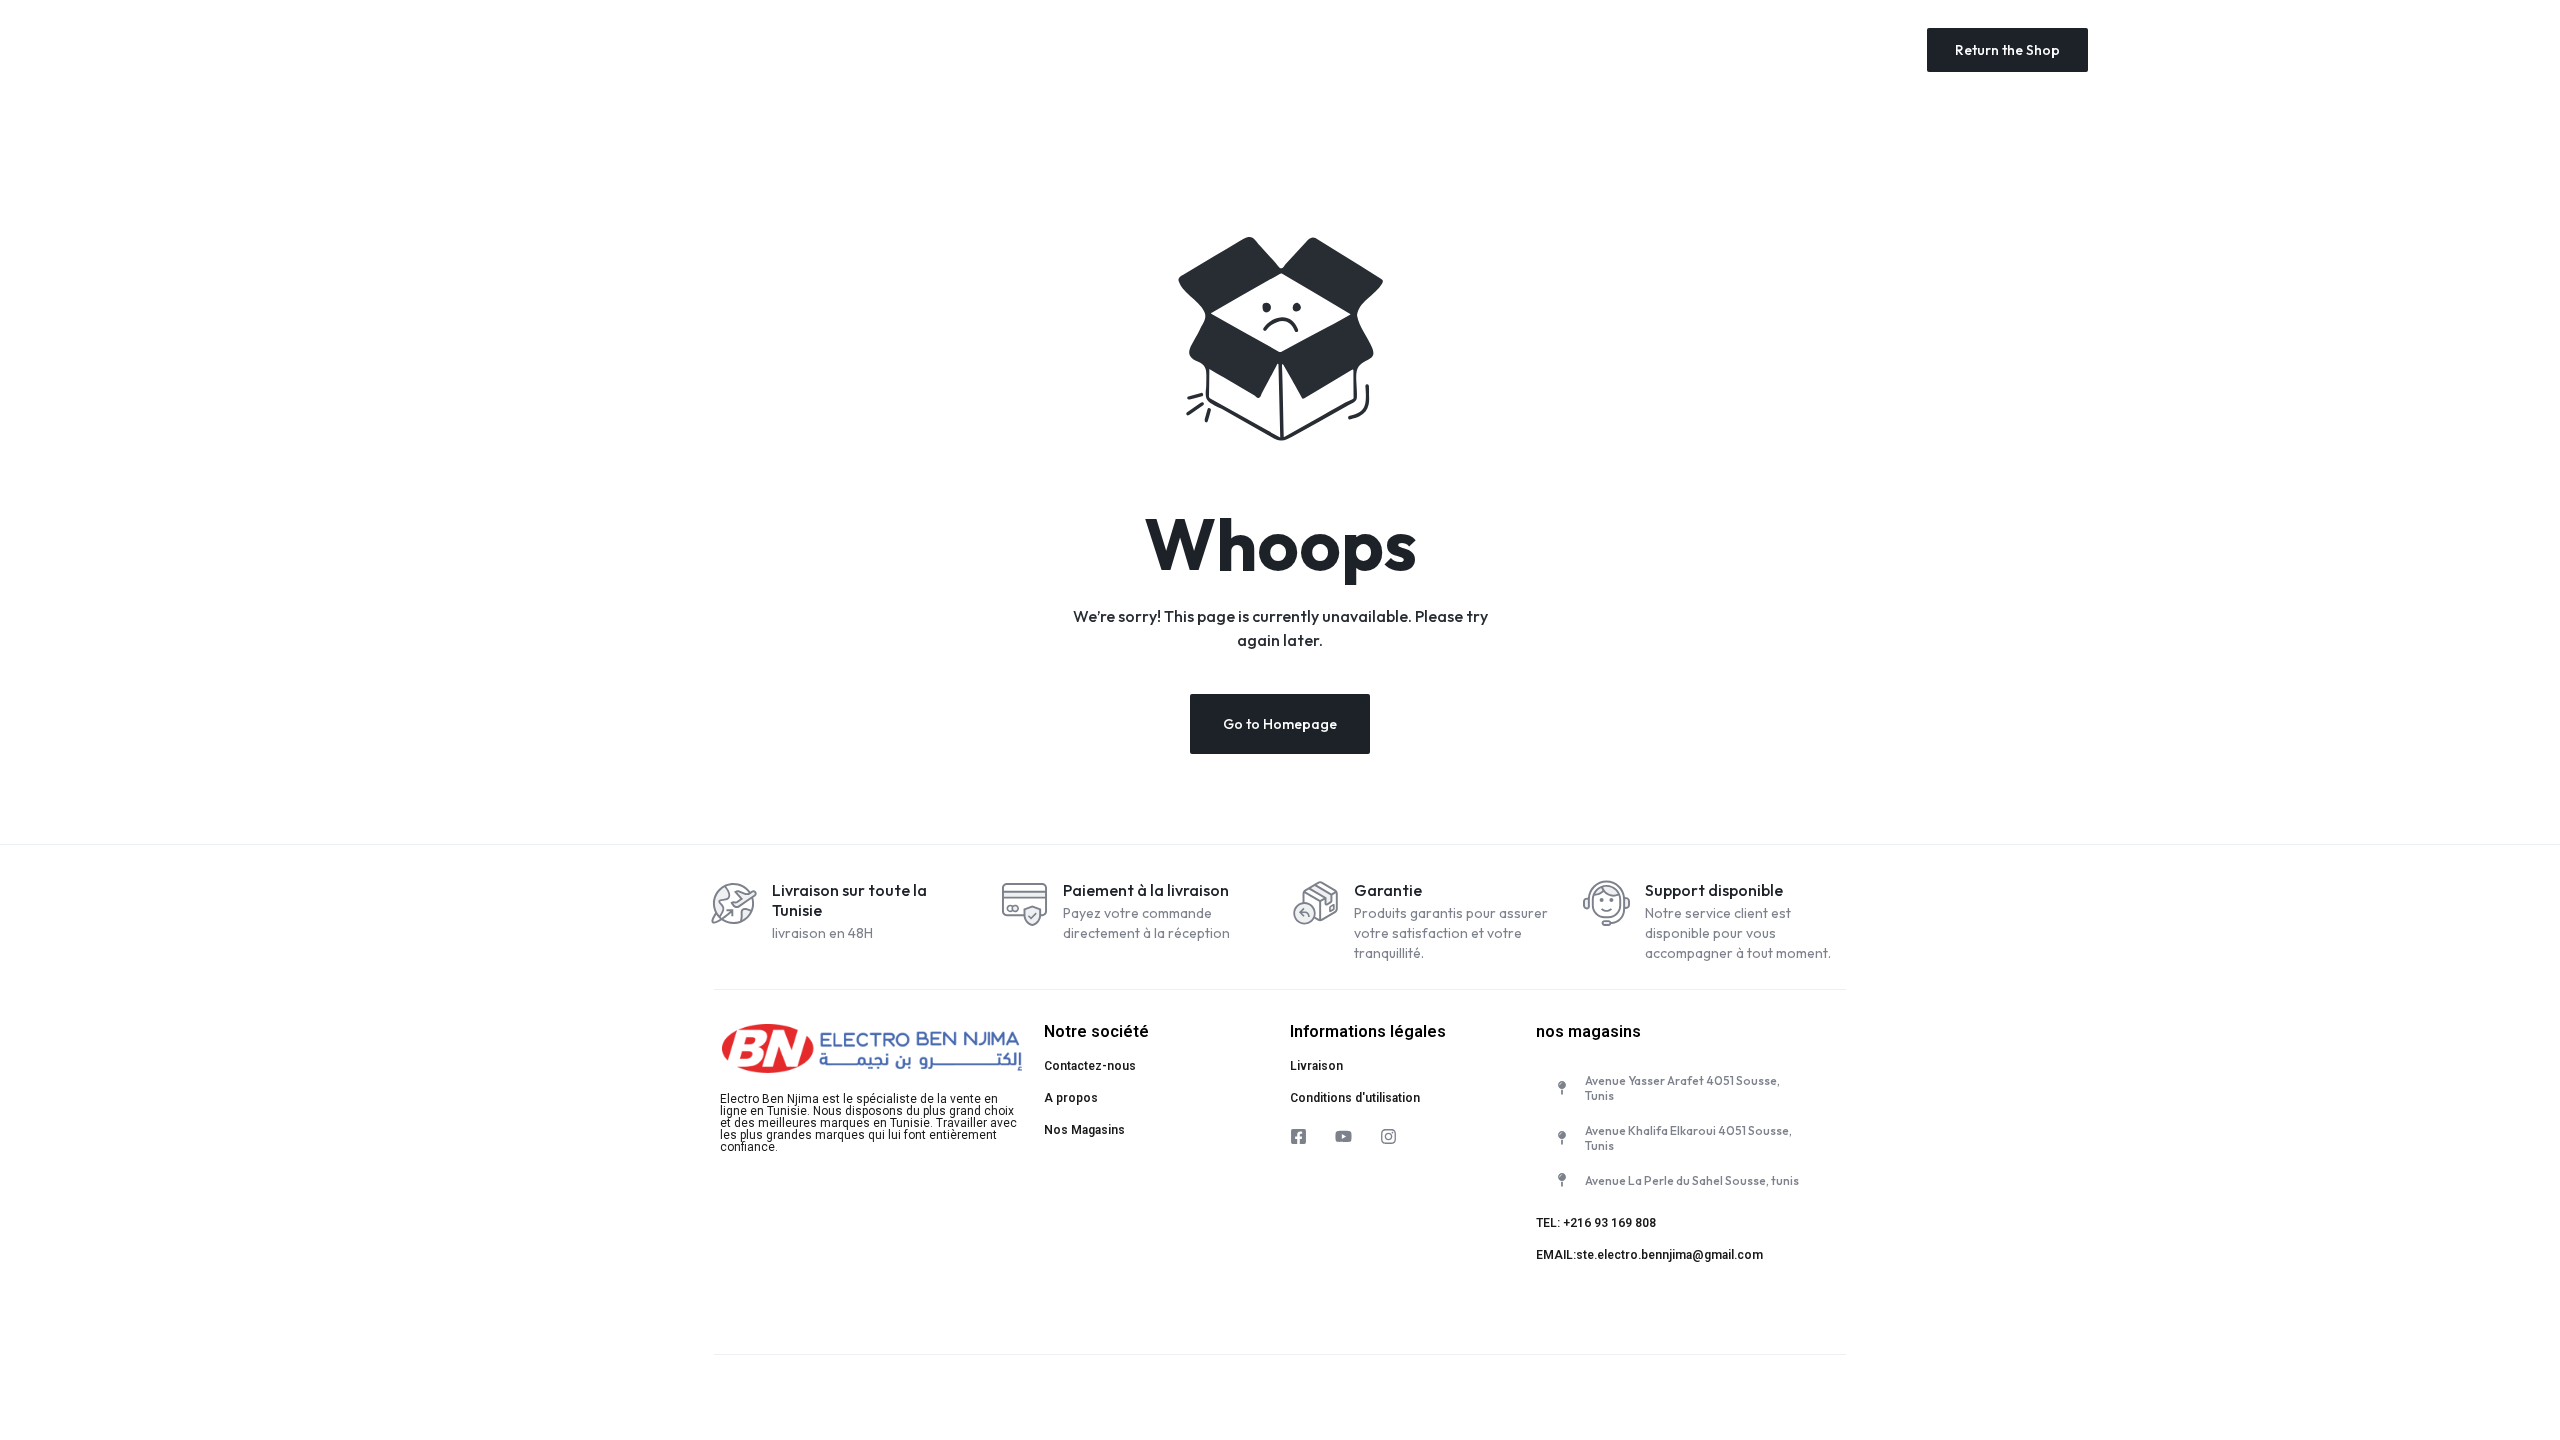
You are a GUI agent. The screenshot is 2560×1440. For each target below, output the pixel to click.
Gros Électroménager (803, 49)
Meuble (1594, 49)
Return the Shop (2007, 50)
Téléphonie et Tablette (1285, 49)
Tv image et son (954, 49)
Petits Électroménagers (1110, 49)
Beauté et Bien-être (1839, 49)
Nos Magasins (1084, 1130)
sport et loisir (1699, 49)
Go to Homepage (1280, 724)
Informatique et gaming (1460, 49)
